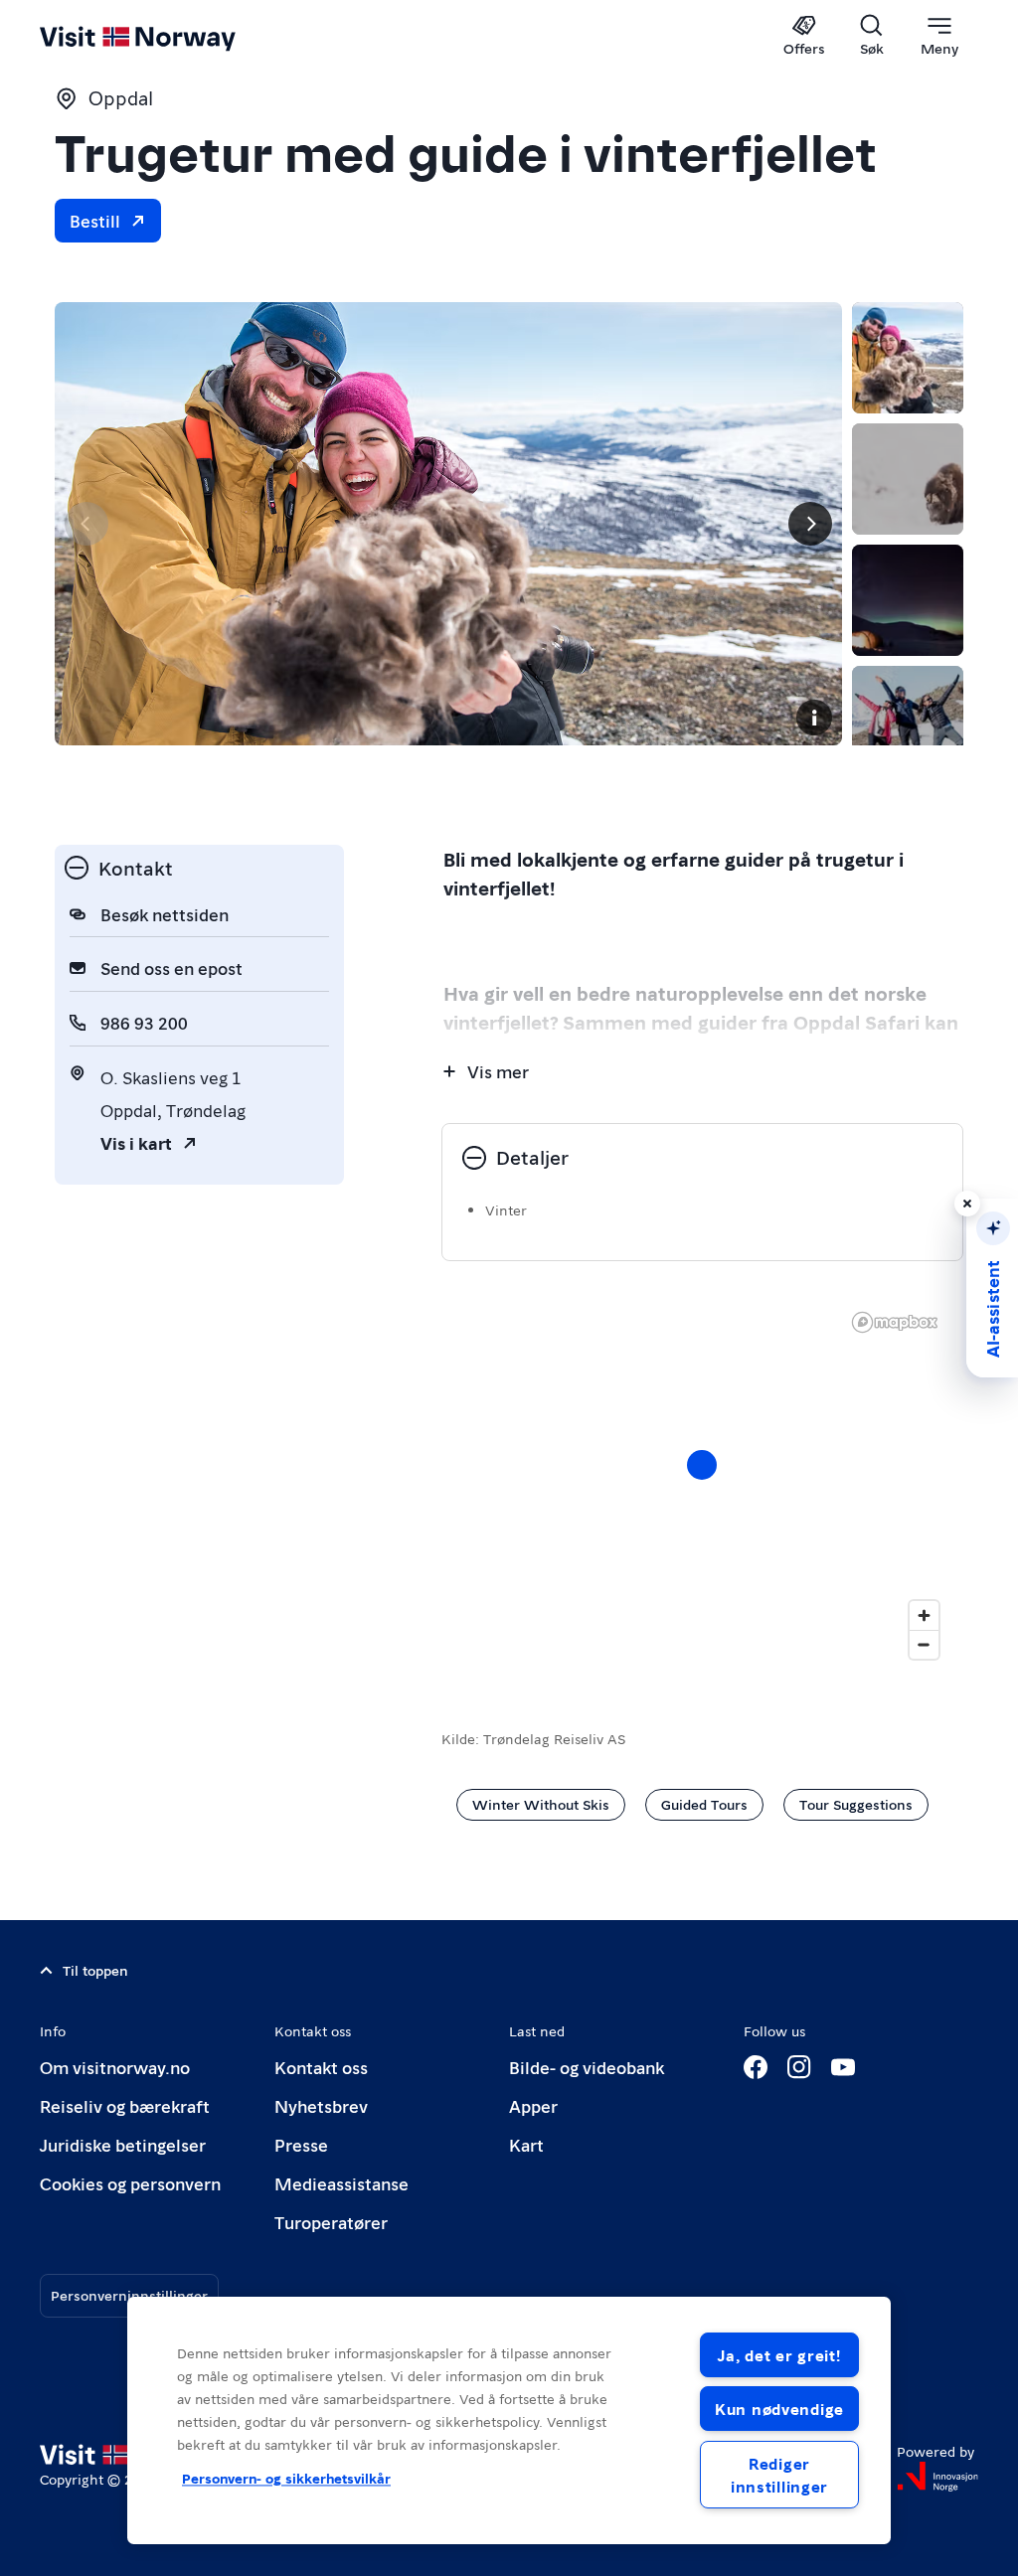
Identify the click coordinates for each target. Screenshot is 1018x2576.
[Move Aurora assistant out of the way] (967, 1204)
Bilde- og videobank (587, 2067)
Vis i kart (136, 1142)
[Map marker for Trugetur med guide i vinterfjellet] (702, 1465)
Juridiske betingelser (123, 2144)
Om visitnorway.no (115, 2067)
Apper (533, 2105)
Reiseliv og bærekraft (125, 2105)
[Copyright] (814, 718)
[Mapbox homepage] (895, 1322)
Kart (526, 2144)
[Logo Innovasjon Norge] (937, 2477)
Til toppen (95, 1970)
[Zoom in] (924, 1615)
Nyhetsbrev (321, 2105)
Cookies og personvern (130, 2183)
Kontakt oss (321, 2067)
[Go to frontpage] (167, 37)
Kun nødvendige (779, 2409)
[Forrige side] (86, 524)
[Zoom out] (924, 1644)
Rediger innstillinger (779, 2475)
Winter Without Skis (541, 1804)
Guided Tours (704, 1804)
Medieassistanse (341, 2183)
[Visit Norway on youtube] (843, 2067)
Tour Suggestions (856, 1804)
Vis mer (498, 1071)
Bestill (95, 220)
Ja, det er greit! (779, 2355)
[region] (509, 2420)
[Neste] (810, 524)
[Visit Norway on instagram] (799, 2067)
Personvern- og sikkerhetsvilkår (286, 2479)
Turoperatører (331, 2222)
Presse (301, 2144)
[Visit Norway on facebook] (756, 2067)
